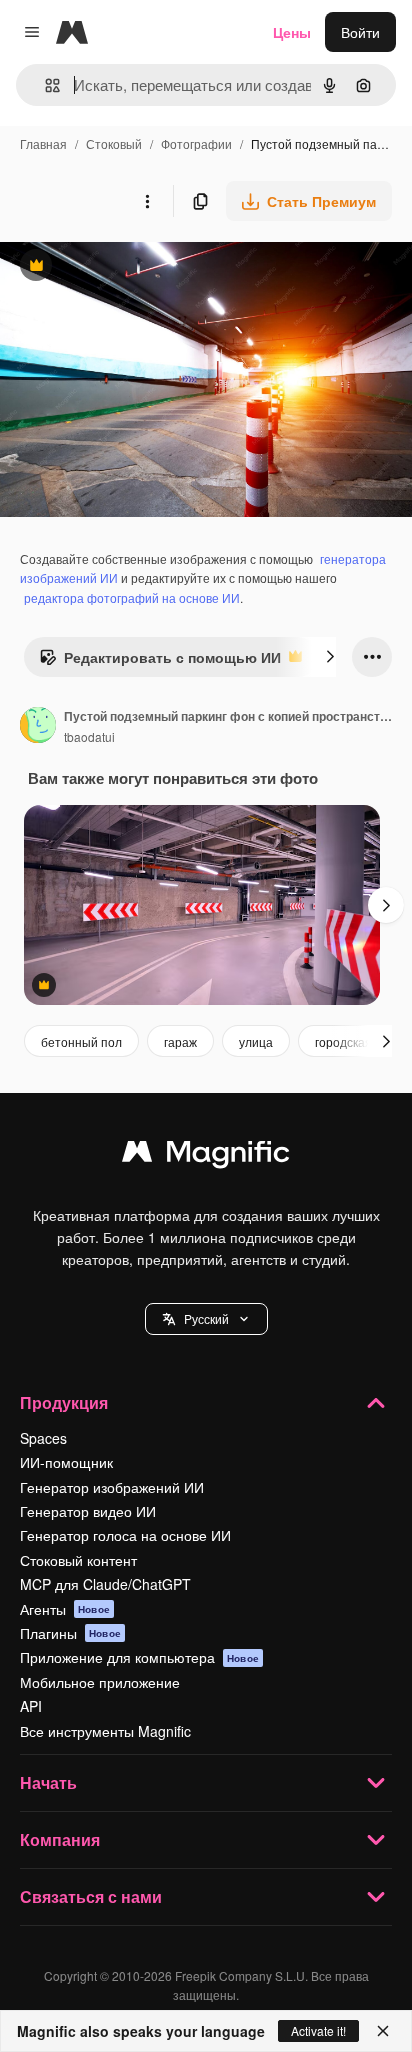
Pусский (206, 1318)
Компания (60, 1839)
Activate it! (318, 2030)
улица (256, 1041)
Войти (360, 32)
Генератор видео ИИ (88, 1511)
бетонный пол (81, 1041)
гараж (180, 1041)
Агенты (65, 1609)
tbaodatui (89, 736)
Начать (48, 1782)
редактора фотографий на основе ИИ (132, 597)
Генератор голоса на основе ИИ (125, 1535)
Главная (43, 143)
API (31, 1706)
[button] (206, 1319)
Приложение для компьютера (139, 1657)
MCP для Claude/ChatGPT (105, 1584)
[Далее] (330, 657)
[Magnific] (206, 1156)
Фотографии (196, 143)
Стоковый (114, 143)
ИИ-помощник (66, 1462)
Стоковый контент (78, 1560)
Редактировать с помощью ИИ (160, 662)
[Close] (383, 2031)
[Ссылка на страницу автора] (38, 727)
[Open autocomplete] (44, 85)
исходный (134, 267)
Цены (292, 32)
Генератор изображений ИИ (112, 1487)
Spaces (43, 1438)
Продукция (64, 1402)
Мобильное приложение (100, 1682)
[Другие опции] (147, 201)
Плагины (70, 1633)
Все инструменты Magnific (105, 1731)
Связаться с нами (91, 1896)
